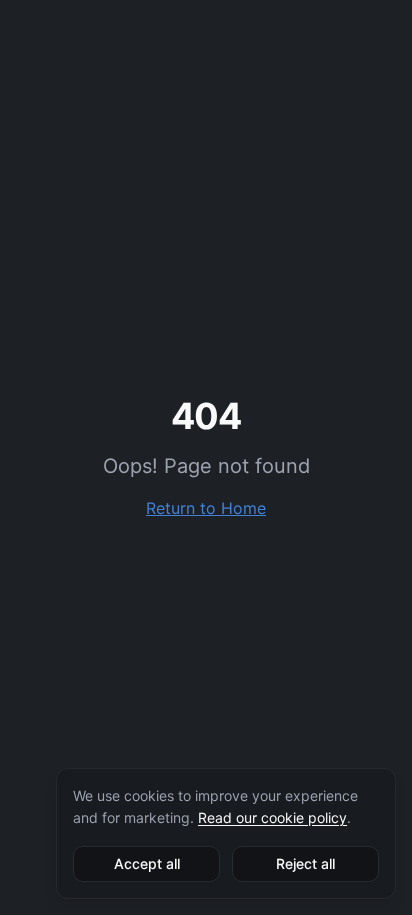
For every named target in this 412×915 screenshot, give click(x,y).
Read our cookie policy (272, 817)
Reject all (305, 863)
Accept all (147, 863)
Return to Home (206, 508)
